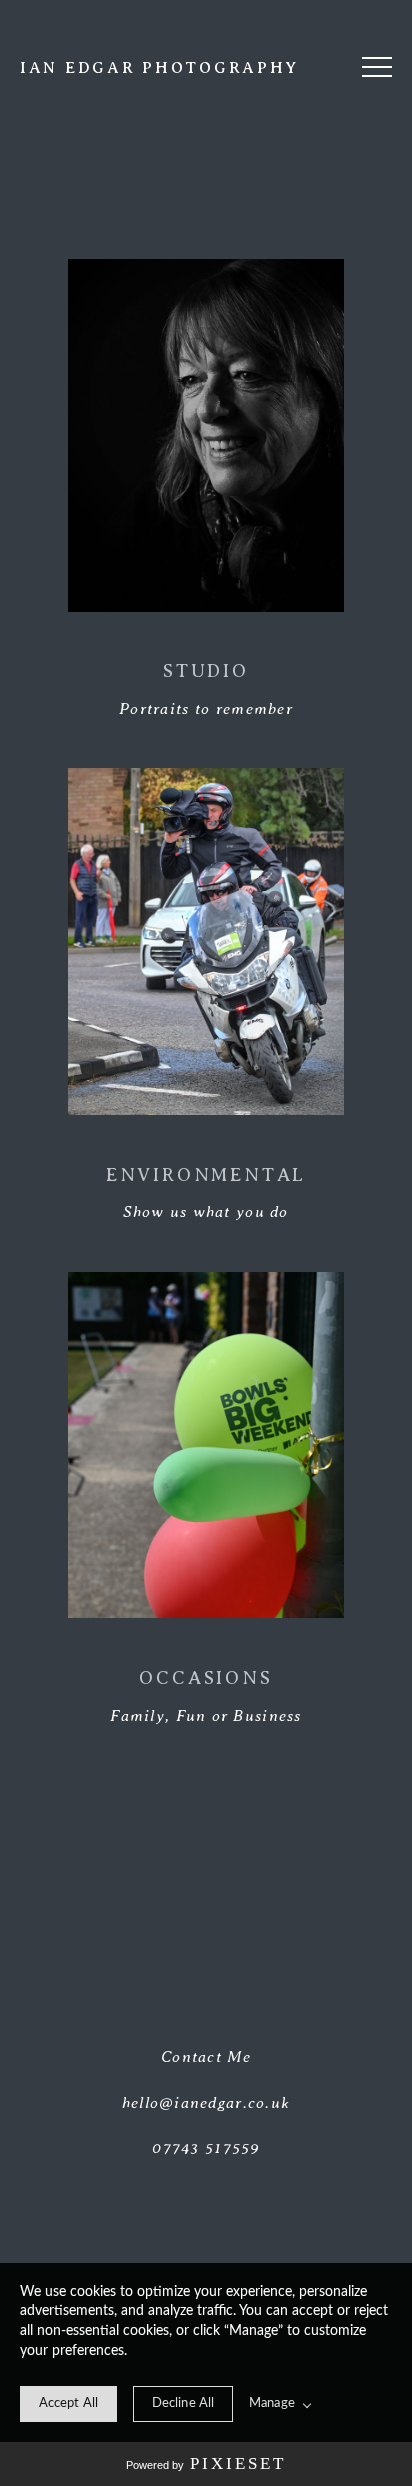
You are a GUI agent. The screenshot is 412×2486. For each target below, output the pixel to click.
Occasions (205, 1677)
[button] (377, 67)
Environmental (206, 1174)
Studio (206, 670)
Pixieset (238, 2463)
